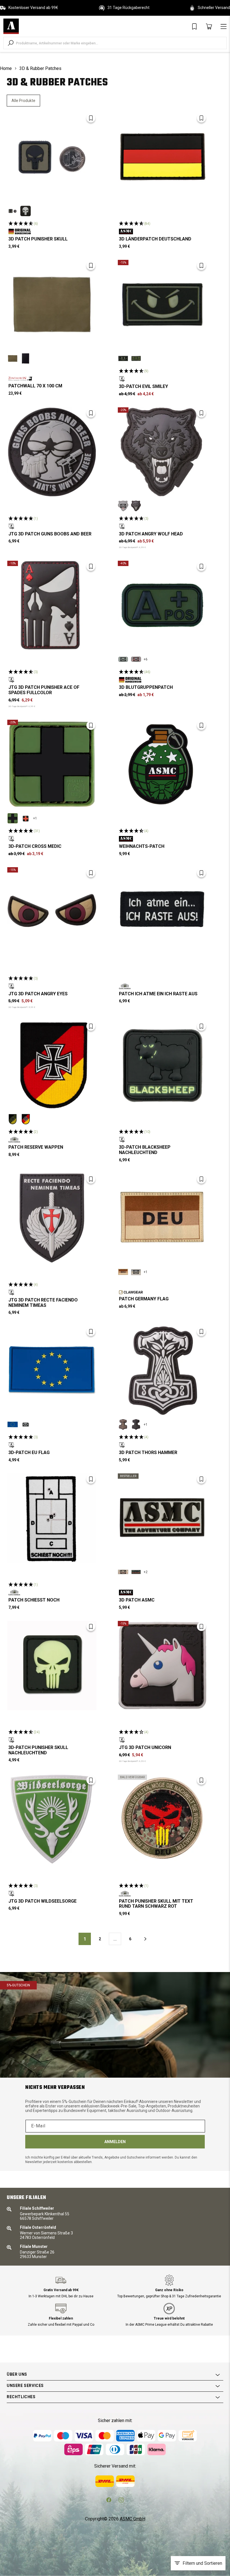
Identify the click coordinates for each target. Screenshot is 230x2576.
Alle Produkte (23, 101)
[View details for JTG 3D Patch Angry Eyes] (52, 912)
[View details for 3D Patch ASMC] (162, 1518)
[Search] (11, 43)
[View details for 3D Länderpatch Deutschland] (162, 157)
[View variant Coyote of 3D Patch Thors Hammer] (123, 1425)
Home (6, 68)
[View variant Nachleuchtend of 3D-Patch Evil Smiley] (123, 358)
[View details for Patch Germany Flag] (162, 1218)
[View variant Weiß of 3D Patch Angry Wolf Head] (136, 506)
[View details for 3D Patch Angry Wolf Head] (162, 452)
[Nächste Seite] (145, 1939)
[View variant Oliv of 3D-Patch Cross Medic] (13, 818)
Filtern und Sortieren (202, 2563)
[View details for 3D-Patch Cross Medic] (52, 764)
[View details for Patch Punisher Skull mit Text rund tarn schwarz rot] (162, 1819)
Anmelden (115, 2142)
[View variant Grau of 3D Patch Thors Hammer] (136, 1425)
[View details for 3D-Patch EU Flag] (52, 1371)
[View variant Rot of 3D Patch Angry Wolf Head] (123, 506)
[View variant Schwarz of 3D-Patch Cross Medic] (26, 818)
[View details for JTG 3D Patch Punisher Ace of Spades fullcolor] (52, 605)
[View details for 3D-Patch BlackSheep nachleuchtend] (162, 1065)
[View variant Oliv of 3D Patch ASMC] (136, 1572)
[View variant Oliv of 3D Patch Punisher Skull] (13, 211)
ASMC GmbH (133, 2519)
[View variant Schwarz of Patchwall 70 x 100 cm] (26, 358)
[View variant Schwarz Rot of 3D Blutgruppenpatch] (136, 659)
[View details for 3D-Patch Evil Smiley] (162, 305)
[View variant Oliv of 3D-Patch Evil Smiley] (136, 358)
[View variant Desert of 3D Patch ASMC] (123, 1572)
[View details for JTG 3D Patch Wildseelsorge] (52, 1819)
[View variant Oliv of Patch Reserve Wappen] (13, 1119)
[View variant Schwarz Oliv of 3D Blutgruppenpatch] (123, 659)
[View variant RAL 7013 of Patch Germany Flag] (136, 1272)
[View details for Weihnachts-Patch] (162, 764)
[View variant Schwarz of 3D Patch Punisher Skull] (26, 211)
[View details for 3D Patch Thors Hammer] (162, 1371)
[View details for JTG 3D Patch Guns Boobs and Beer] (52, 452)
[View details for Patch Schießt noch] (52, 1518)
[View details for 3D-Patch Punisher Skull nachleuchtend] (52, 1666)
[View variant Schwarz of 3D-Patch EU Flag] (26, 1425)
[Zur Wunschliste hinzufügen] (91, 118)
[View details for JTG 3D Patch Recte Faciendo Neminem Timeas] (52, 1218)
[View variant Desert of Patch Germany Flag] (123, 1272)
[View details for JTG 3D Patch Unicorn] (162, 1666)
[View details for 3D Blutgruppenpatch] (162, 605)
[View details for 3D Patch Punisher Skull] (52, 157)
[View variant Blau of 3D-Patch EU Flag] (13, 1425)
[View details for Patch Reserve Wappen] (52, 1065)
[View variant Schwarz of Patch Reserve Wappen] (26, 1119)
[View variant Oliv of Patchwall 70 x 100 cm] (13, 358)
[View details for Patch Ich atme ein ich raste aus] (162, 912)
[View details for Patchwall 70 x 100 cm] (52, 305)
